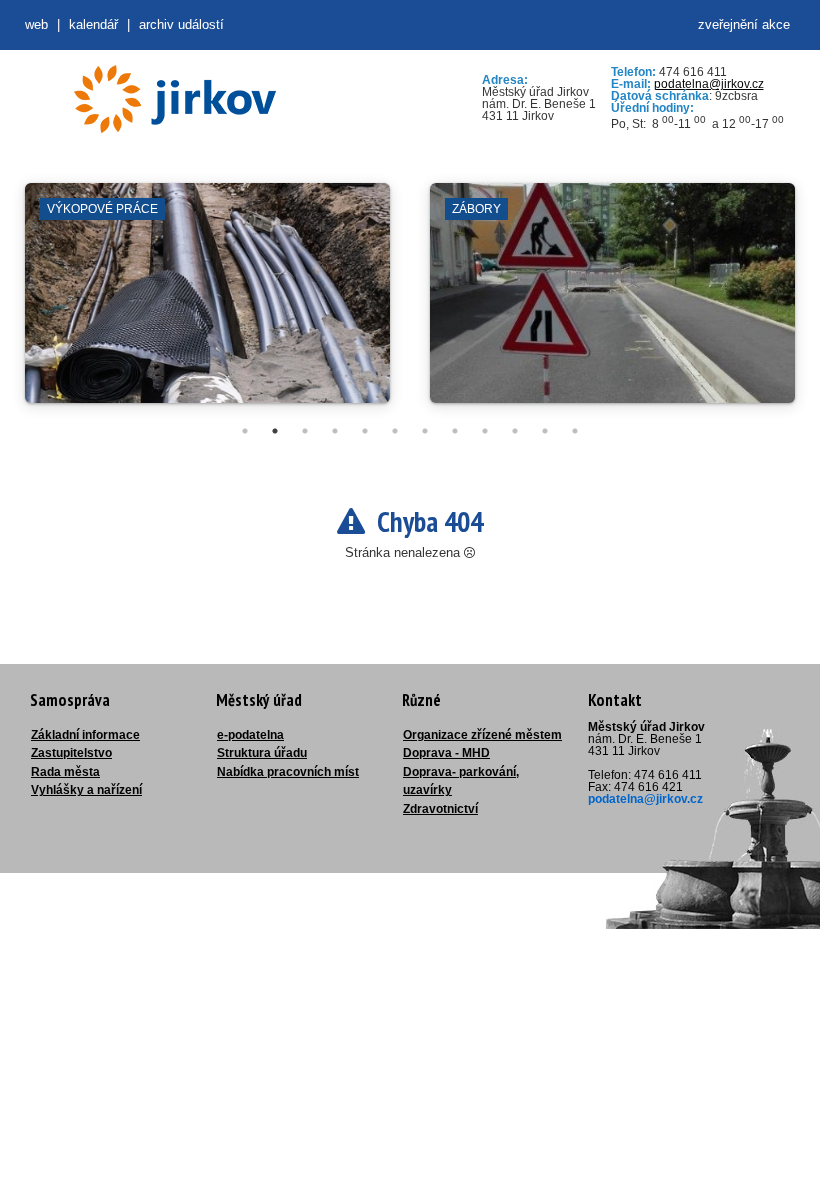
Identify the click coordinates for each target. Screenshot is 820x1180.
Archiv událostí (181, 24)
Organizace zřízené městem (482, 735)
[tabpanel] (207, 303)
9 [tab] (485, 431)
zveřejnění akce (744, 24)
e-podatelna (250, 735)
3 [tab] (305, 431)
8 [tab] (455, 431)
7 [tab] (425, 431)
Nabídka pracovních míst (288, 772)
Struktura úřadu (262, 753)
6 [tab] (395, 431)
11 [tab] (545, 431)
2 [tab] (275, 431)
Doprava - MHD (446, 753)
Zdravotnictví (440, 809)
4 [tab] (335, 431)
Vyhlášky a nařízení (86, 790)
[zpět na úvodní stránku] (175, 99)
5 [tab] (365, 431)
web (36, 24)
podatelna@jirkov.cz (709, 84)
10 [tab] (515, 431)
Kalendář (93, 24)
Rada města (65, 772)
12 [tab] (575, 431)
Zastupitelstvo (71, 753)
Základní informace (85, 735)
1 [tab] (245, 431)
